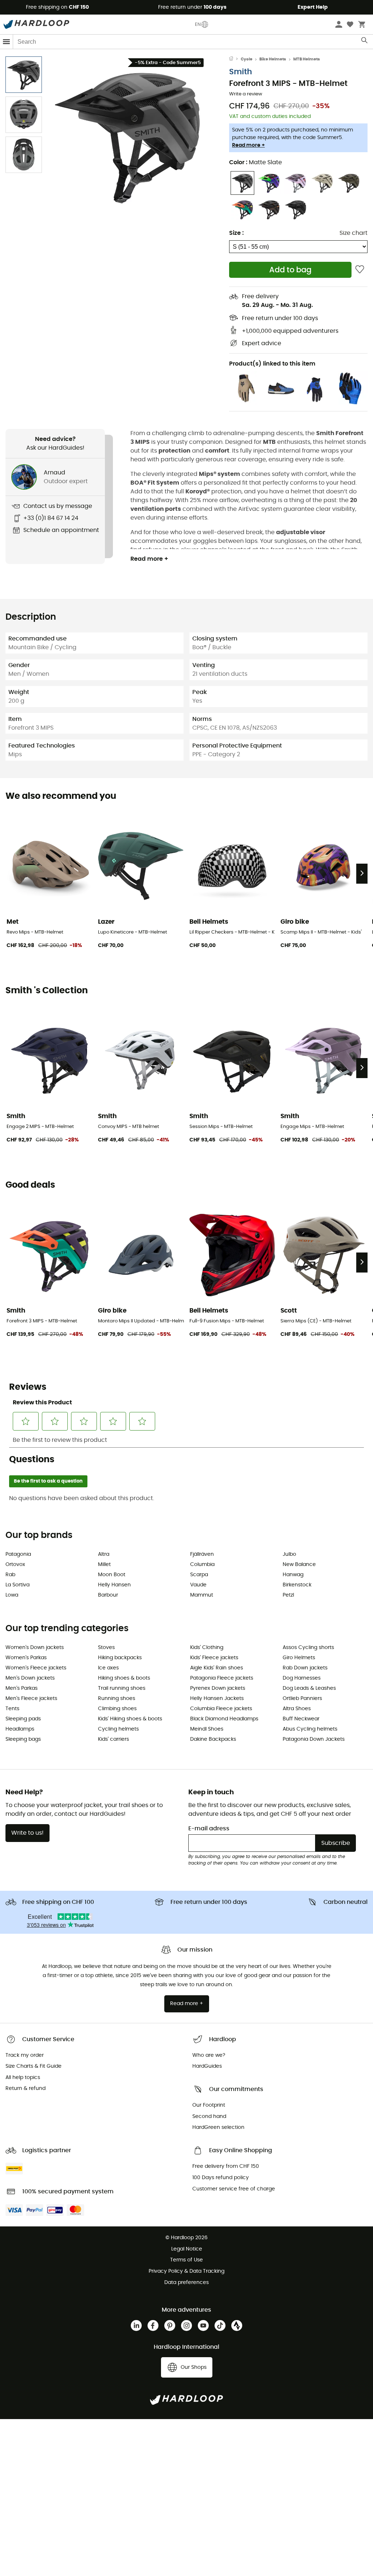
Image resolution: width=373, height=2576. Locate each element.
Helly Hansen (114, 1585)
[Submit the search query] (365, 42)
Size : (236, 233)
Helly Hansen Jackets (217, 1699)
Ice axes (108, 1668)
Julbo (289, 1554)
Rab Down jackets (305, 1668)
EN (198, 24)
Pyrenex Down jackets (218, 1688)
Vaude (198, 1585)
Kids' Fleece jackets (214, 1658)
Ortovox (15, 1565)
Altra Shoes (297, 1709)
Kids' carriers (113, 1739)
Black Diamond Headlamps (224, 1719)
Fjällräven (202, 1554)
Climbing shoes (117, 1709)
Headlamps (20, 1729)
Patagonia (18, 1554)
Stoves (106, 1648)
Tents (12, 1709)
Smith (241, 72)
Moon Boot (112, 1575)
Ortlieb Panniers (302, 1699)
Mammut (202, 1595)
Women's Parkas (26, 1658)
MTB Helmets (307, 59)
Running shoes (117, 1699)
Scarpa (199, 1575)
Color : (256, 162)
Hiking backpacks (120, 1658)
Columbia (202, 1565)
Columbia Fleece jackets (221, 1709)
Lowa (12, 1595)
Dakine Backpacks (213, 1739)
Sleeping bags (23, 1739)
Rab (10, 1575)
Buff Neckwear (301, 1719)
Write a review (246, 94)
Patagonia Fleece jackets (222, 1678)
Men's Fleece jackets (31, 1699)
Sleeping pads (23, 1719)
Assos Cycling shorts (308, 1648)
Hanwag (293, 1575)
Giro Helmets (299, 1658)
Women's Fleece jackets (36, 1668)
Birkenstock (297, 1585)
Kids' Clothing (207, 1648)
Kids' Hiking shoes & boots (130, 1719)
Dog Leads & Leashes (309, 1688)
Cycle (247, 59)
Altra (104, 1554)
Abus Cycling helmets (310, 1729)
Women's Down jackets (35, 1648)
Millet (104, 1565)
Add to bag (290, 270)
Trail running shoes (122, 1688)
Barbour (108, 1595)
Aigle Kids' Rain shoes (217, 1668)
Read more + (248, 145)
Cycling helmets (118, 1729)
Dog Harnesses (302, 1678)
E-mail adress (209, 1829)
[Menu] (7, 42)
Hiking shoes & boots (124, 1678)
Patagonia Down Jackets (314, 1739)
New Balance (299, 1565)
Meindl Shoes (207, 1729)
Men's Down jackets (30, 1678)
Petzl (288, 1595)
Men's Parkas (21, 1688)
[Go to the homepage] (235, 59)
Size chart (354, 233)
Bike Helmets (273, 59)
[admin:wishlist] (360, 270)
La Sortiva (17, 1585)
